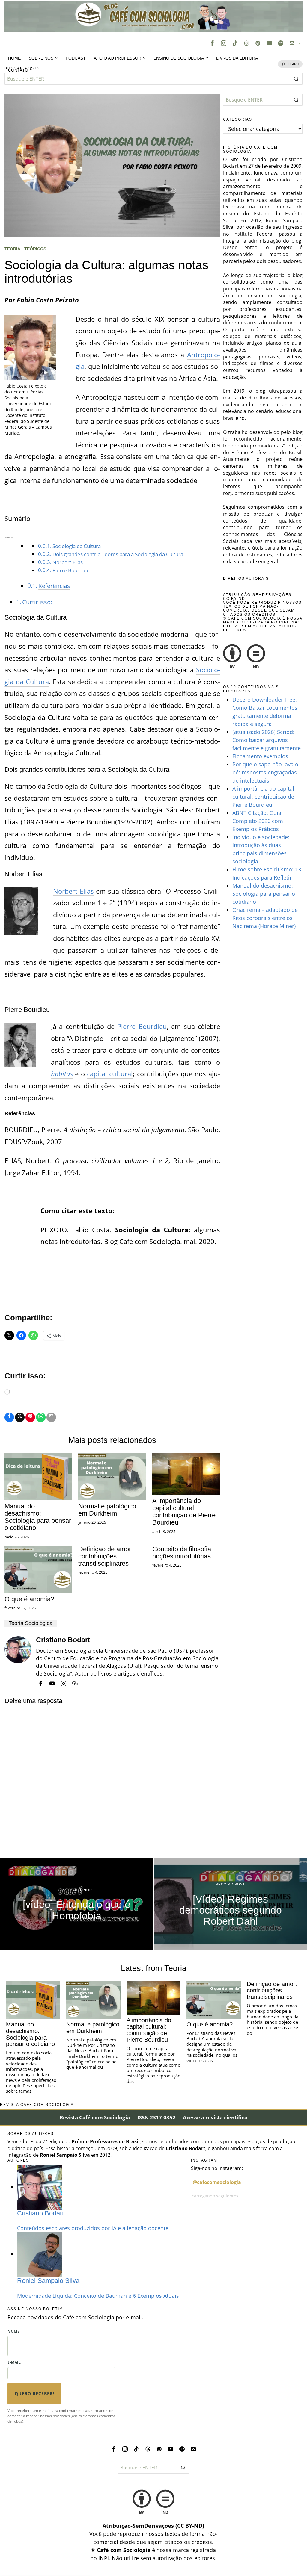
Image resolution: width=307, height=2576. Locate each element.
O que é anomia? (29, 1599)
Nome (13, 2331)
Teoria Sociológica (31, 1623)
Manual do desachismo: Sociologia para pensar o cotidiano (38, 1517)
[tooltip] (212, 43)
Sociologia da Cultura (77, 546)
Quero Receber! (34, 2393)
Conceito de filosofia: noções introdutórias (183, 1553)
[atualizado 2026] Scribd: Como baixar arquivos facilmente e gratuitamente (267, 740)
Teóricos (35, 249)
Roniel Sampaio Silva (48, 2281)
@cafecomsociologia (217, 2182)
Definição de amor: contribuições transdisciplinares (106, 1556)
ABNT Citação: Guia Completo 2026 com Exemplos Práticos (258, 821)
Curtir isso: (37, 602)
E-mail (14, 2362)
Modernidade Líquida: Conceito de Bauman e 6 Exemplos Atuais (98, 2296)
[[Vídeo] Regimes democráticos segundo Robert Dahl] (230, 1904)
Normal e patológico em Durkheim (107, 1510)
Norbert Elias (68, 562)
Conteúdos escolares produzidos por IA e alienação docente (93, 2228)
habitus (62, 1074)
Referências (54, 586)
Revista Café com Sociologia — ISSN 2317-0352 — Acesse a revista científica (153, 2117)
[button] (297, 79)
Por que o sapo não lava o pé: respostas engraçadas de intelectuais (265, 772)
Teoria (12, 249)
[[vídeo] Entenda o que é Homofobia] (77, 1904)
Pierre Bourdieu (71, 570)
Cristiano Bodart (63, 1640)
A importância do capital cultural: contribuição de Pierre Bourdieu (184, 1512)
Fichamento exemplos (260, 756)
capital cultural (110, 1074)
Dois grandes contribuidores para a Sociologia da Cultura (118, 554)
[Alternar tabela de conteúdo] (9, 536)
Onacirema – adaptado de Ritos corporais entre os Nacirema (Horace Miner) (265, 918)
